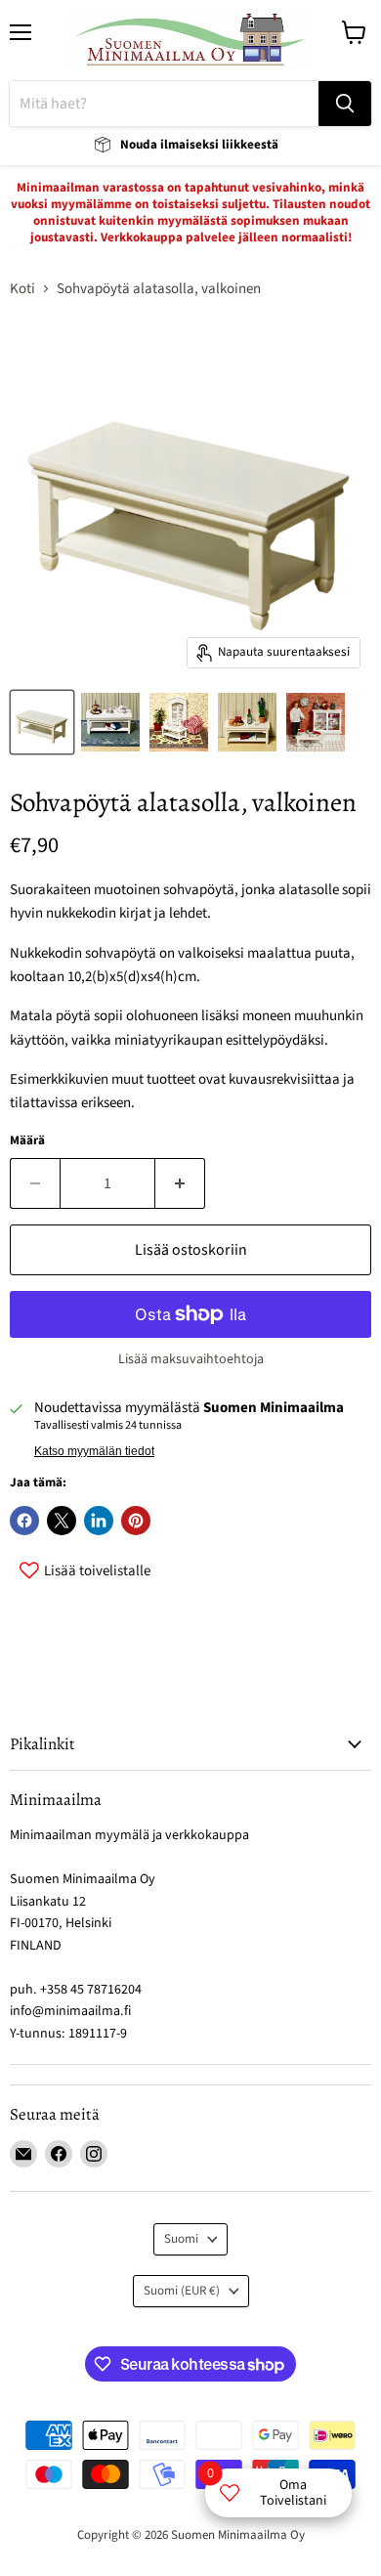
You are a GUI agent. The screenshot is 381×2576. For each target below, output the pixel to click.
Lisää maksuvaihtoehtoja (191, 1359)
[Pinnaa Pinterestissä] (136, 1521)
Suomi (181, 2239)
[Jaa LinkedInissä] (99, 1521)
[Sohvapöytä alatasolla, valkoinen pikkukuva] (42, 722)
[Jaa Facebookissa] (24, 1521)
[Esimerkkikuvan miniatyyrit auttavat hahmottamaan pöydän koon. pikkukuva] (110, 722)
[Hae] (345, 104)
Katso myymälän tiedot (94, 1451)
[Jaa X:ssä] (62, 1521)
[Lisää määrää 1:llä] (180, 1183)
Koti (22, 289)
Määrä (27, 1141)
